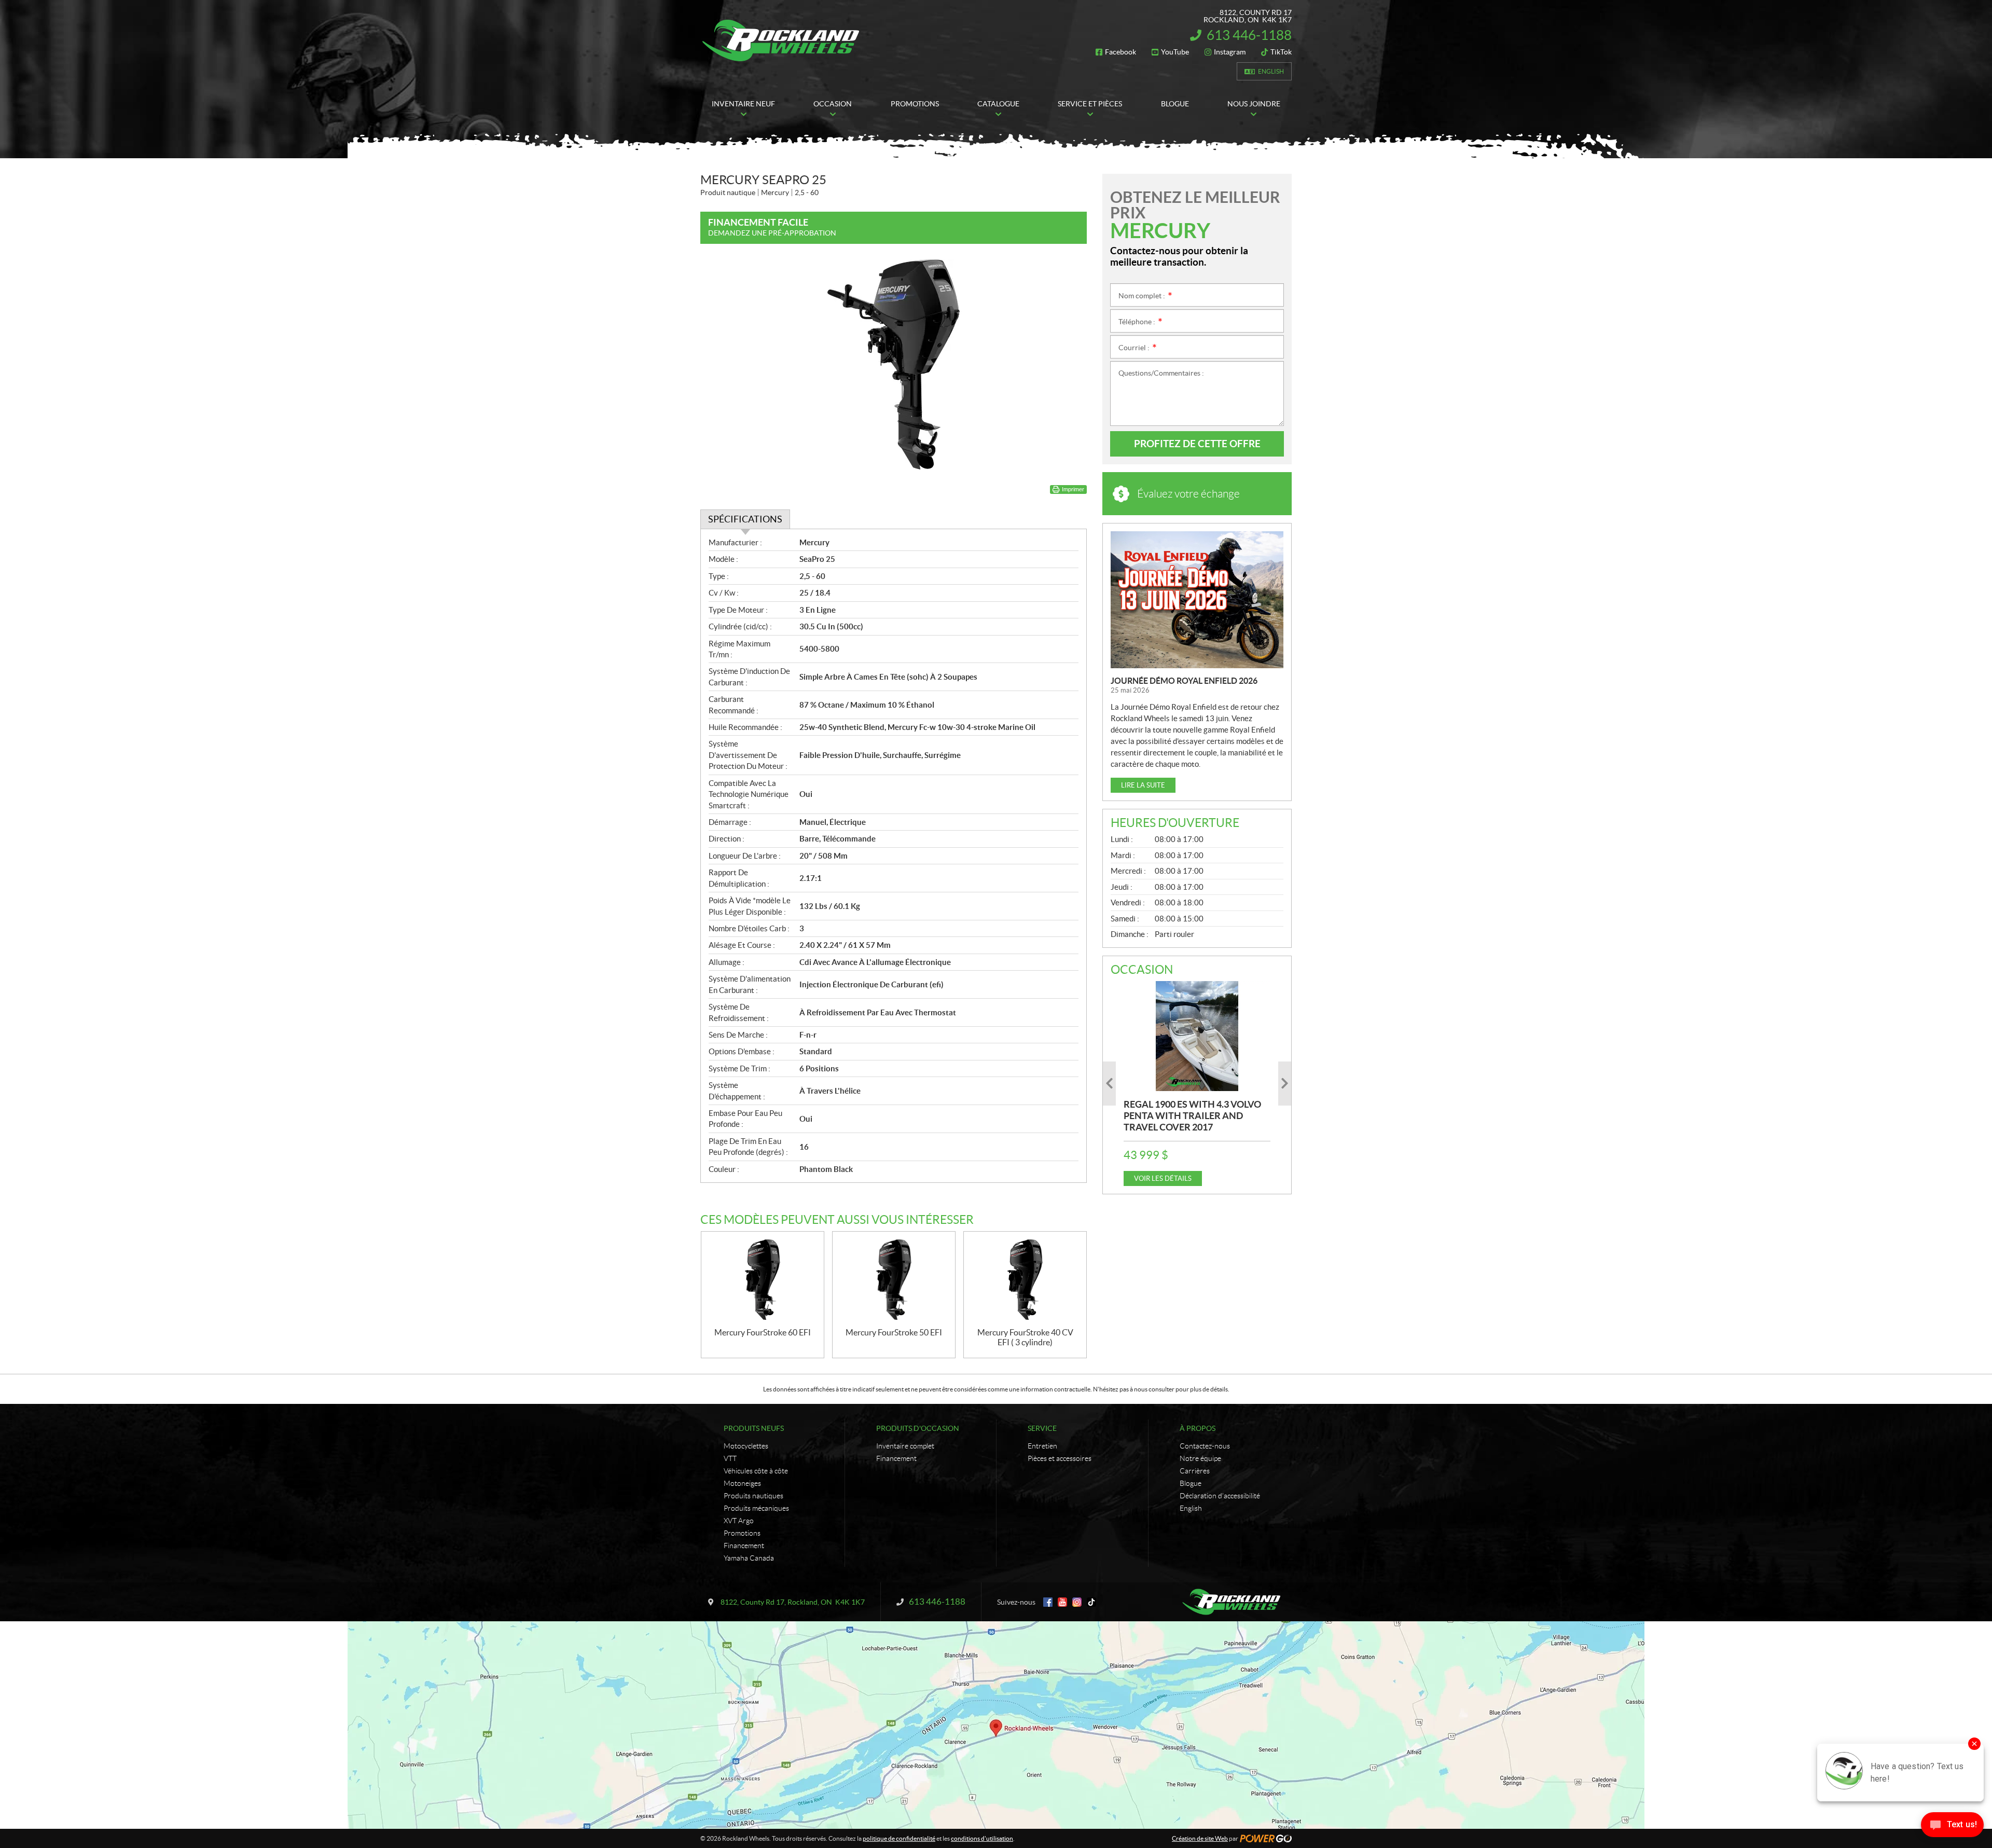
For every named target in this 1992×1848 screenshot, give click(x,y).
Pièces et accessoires (1060, 1458)
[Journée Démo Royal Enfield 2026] (1197, 600)
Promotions (742, 1533)
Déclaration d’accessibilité (1220, 1496)
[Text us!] (1952, 1827)
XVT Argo (739, 1521)
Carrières (1195, 1471)
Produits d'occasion (918, 1428)
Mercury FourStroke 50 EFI (894, 1332)
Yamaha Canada (749, 1558)
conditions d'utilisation (982, 1838)
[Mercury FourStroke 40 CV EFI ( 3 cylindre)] (1025, 1280)
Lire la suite (1143, 785)
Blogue (1191, 1483)
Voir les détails (1163, 1178)
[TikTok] (1091, 1602)
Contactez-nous (1205, 1446)
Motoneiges (742, 1483)
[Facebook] (1048, 1602)
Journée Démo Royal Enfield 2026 (1184, 681)
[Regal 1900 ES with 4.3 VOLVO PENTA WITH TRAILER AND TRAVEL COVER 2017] (1197, 1036)
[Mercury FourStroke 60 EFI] (763, 1280)
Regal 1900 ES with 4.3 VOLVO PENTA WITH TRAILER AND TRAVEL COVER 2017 (1192, 1116)
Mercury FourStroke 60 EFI (763, 1332)
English (1271, 71)
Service (1042, 1428)
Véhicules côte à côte (756, 1471)
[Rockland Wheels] (783, 40)
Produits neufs (754, 1428)
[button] (1109, 1084)
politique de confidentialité (899, 1838)
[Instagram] (1077, 1602)
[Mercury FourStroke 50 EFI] (894, 1280)
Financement (744, 1546)
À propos (1198, 1428)
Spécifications (745, 519)
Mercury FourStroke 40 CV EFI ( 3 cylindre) (1025, 1337)
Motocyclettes (746, 1446)
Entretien (1042, 1446)
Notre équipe (1200, 1458)
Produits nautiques (753, 1496)
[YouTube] (1062, 1602)
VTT (730, 1458)
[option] (1197, 1084)
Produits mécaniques (756, 1508)
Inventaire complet (905, 1446)
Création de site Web (1200, 1838)
